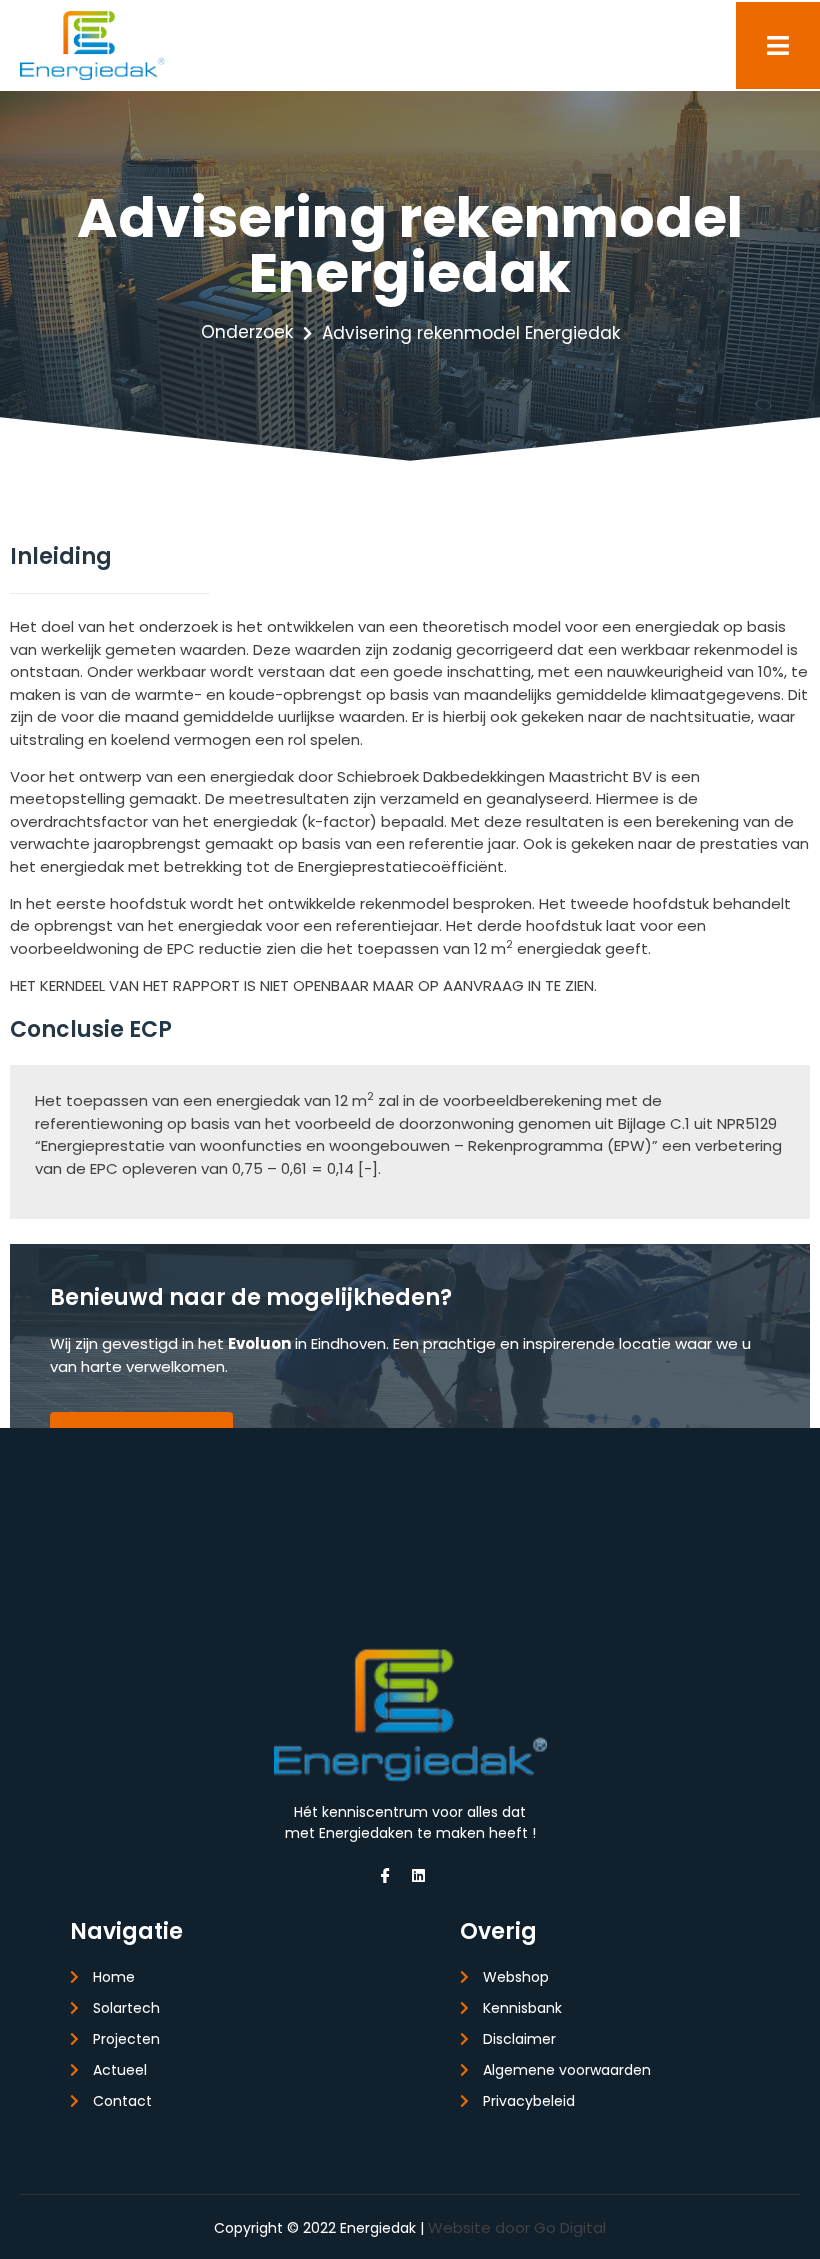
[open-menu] (778, 45)
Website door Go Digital (517, 2227)
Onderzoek (247, 332)
